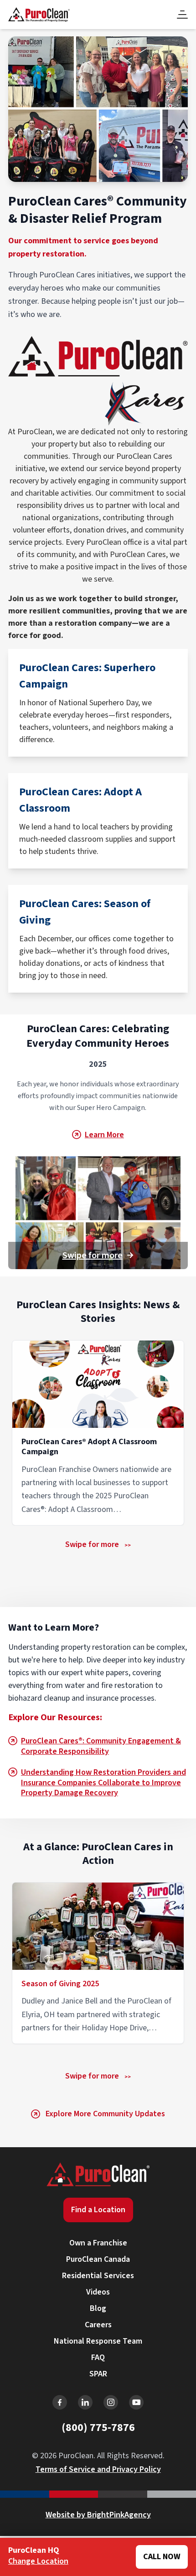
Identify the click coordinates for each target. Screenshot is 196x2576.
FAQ (98, 2358)
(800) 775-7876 (98, 2428)
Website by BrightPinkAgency (98, 2515)
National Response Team (98, 2341)
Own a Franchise (98, 2243)
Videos (98, 2292)
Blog (98, 2308)
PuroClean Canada (98, 2259)
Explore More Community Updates (105, 2114)
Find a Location (98, 2210)
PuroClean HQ (34, 2551)
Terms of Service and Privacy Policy (98, 2469)
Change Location (38, 2561)
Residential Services (98, 2276)
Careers (98, 2325)
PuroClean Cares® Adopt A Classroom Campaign (89, 1447)
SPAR (98, 2374)
